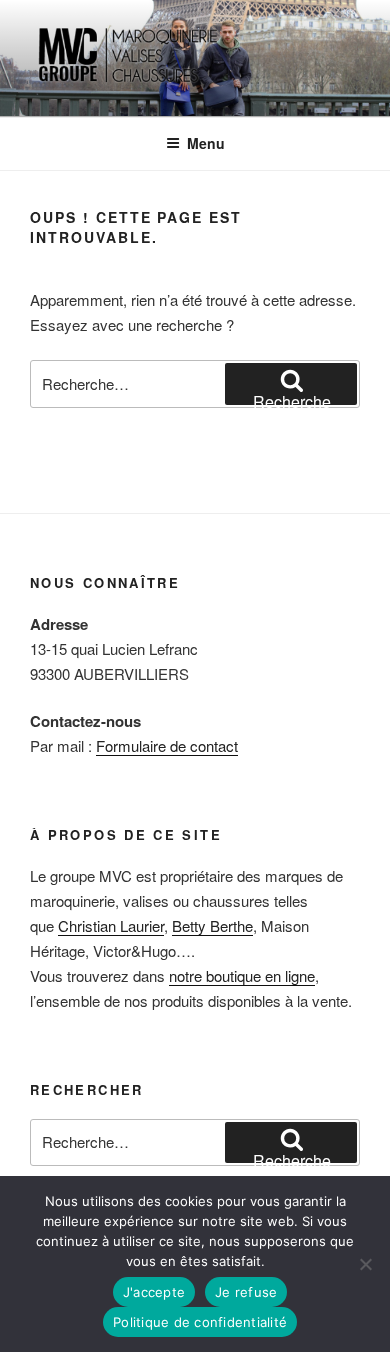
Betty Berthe (212, 925)
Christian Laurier (111, 925)
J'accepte (154, 1292)
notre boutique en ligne (242, 975)
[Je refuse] (365, 1264)
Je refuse (246, 1292)
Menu (206, 143)
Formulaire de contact (167, 745)
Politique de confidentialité (200, 1322)
